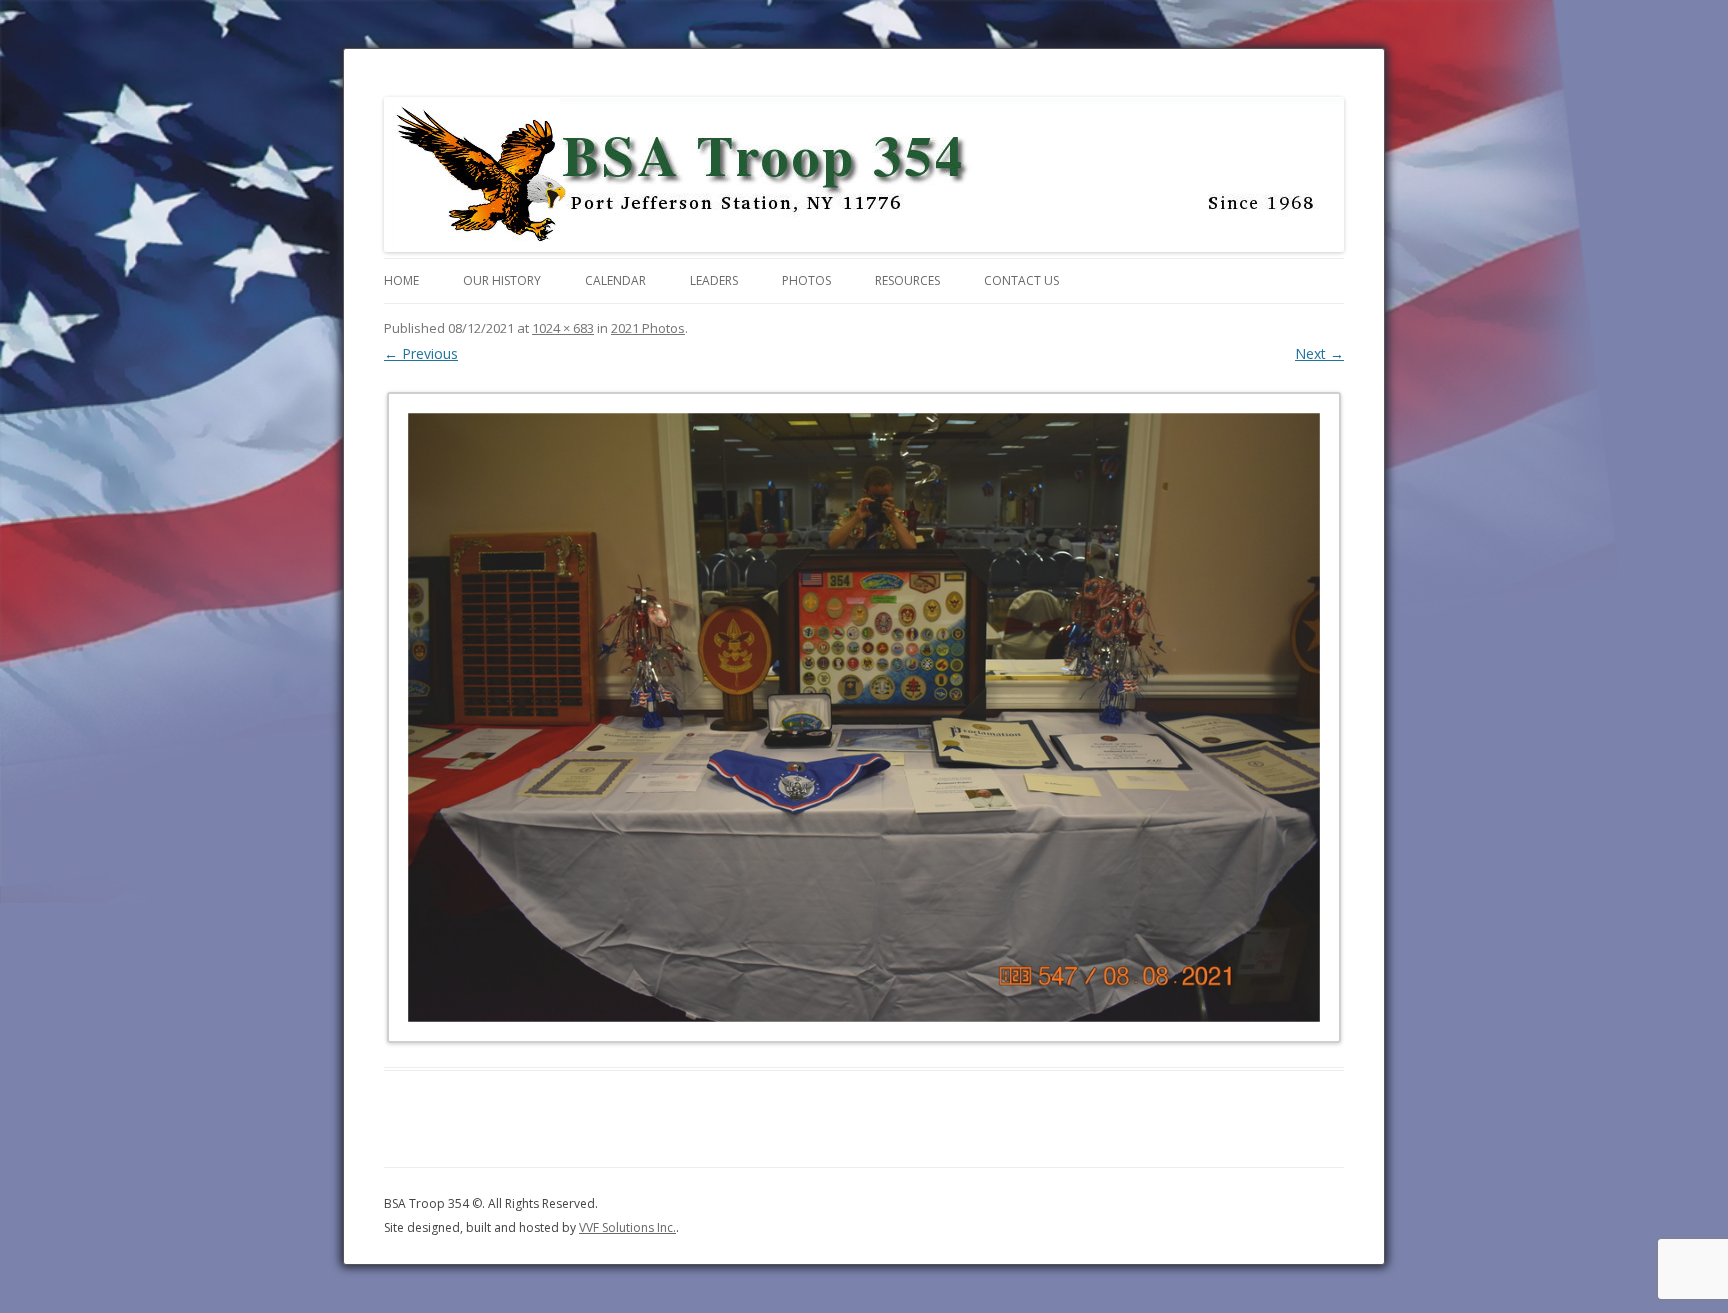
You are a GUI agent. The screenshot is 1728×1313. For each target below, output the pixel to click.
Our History (502, 280)
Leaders (714, 280)
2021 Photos (648, 328)
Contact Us (1021, 280)
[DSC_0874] (864, 717)
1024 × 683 (563, 328)
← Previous (421, 353)
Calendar (615, 280)
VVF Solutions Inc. (627, 1227)
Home (401, 280)
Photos (806, 280)
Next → (1319, 353)
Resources (907, 280)
